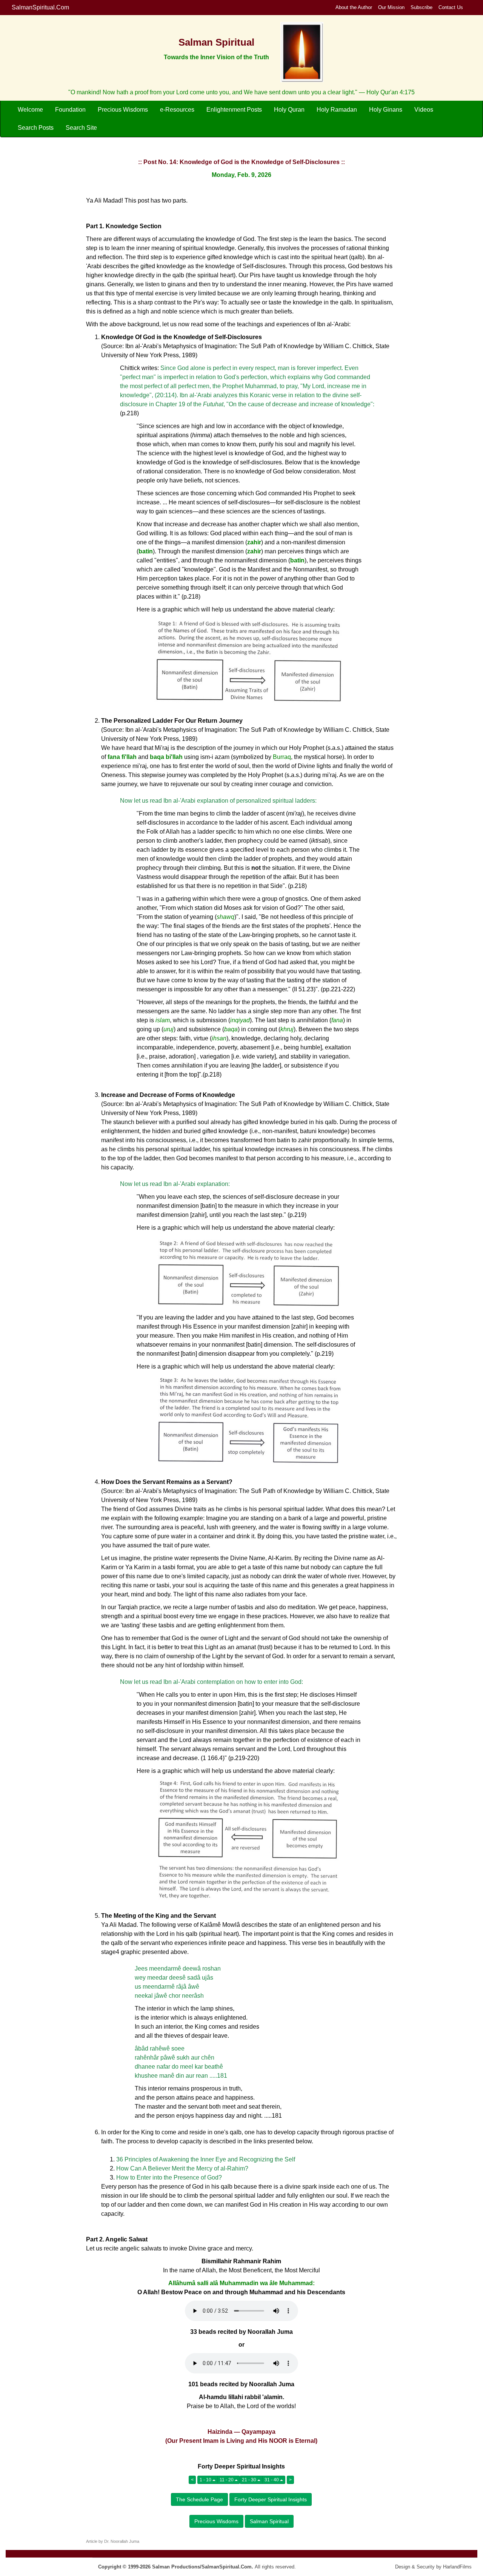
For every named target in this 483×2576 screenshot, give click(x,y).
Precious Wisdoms (123, 110)
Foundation (70, 110)
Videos (424, 110)
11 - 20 (227, 2480)
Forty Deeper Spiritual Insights (271, 2499)
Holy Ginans (386, 110)
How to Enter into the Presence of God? (169, 2177)
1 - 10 (206, 2480)
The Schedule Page (199, 2499)
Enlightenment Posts (234, 110)
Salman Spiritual (269, 2521)
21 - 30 (250, 2480)
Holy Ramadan (337, 110)
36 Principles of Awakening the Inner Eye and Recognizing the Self (206, 2159)
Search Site (81, 128)
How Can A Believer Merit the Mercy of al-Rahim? (182, 2168)
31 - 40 (272, 2480)
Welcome (30, 110)
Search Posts (36, 128)
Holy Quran (289, 110)
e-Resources (177, 110)
